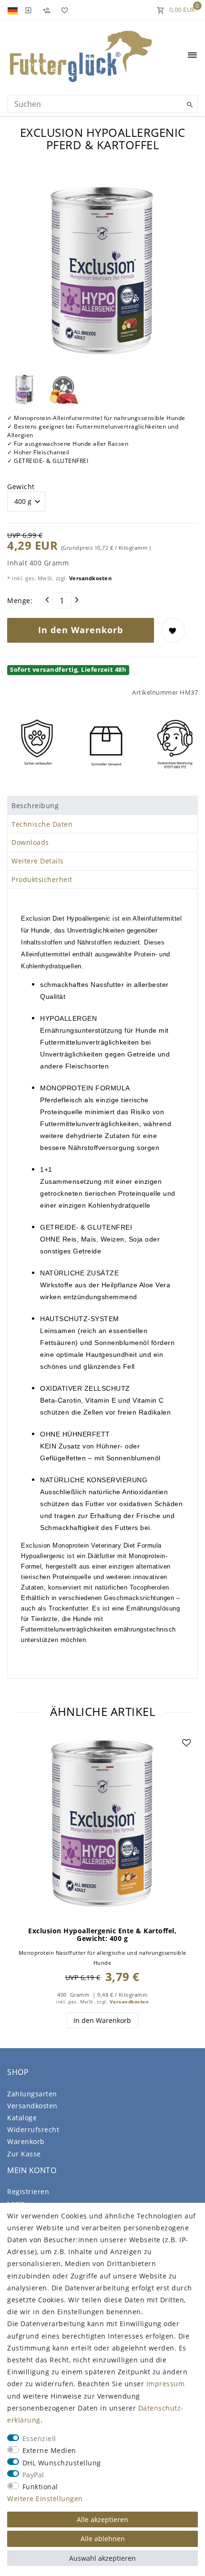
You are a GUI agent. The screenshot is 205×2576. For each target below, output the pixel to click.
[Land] (14, 10)
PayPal (33, 2475)
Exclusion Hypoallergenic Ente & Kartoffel (102, 1935)
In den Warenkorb (81, 630)
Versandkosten (89, 578)
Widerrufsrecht (33, 2130)
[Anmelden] (28, 10)
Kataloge (22, 2118)
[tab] (102, 805)
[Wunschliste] (63, 10)
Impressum (166, 2384)
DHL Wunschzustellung (62, 2463)
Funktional (40, 2487)
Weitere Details (38, 861)
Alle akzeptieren (102, 2520)
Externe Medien (49, 2450)
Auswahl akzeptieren (102, 2558)
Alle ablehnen (103, 2539)
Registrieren (28, 2191)
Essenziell (39, 2438)
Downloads (30, 842)
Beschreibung (35, 806)
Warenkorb (26, 2141)
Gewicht (21, 487)
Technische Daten (42, 824)
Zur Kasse (24, 2154)
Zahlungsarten (32, 2094)
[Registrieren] (46, 10)
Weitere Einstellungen (45, 2499)
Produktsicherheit (42, 879)
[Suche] (188, 105)
